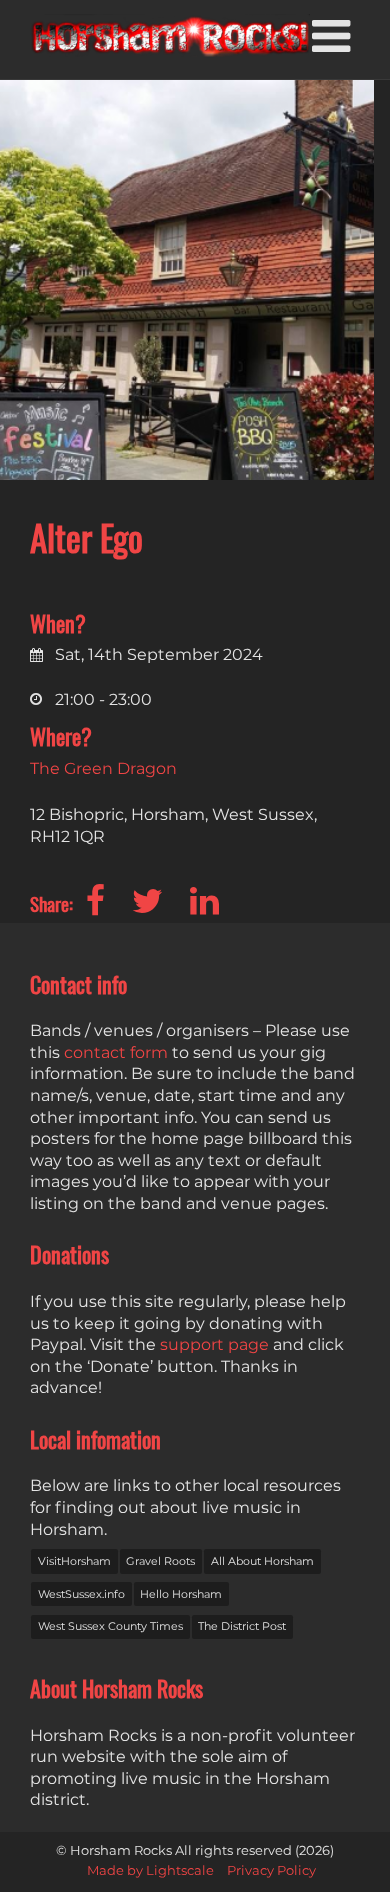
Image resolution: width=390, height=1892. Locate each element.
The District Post (242, 1626)
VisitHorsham (74, 1561)
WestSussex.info (81, 1594)
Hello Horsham (181, 1594)
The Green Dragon (103, 768)
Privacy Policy (271, 1870)
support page (214, 1344)
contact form (116, 1052)
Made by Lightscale (150, 1870)
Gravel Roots (160, 1561)
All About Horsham (262, 1561)
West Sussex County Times (110, 1626)
